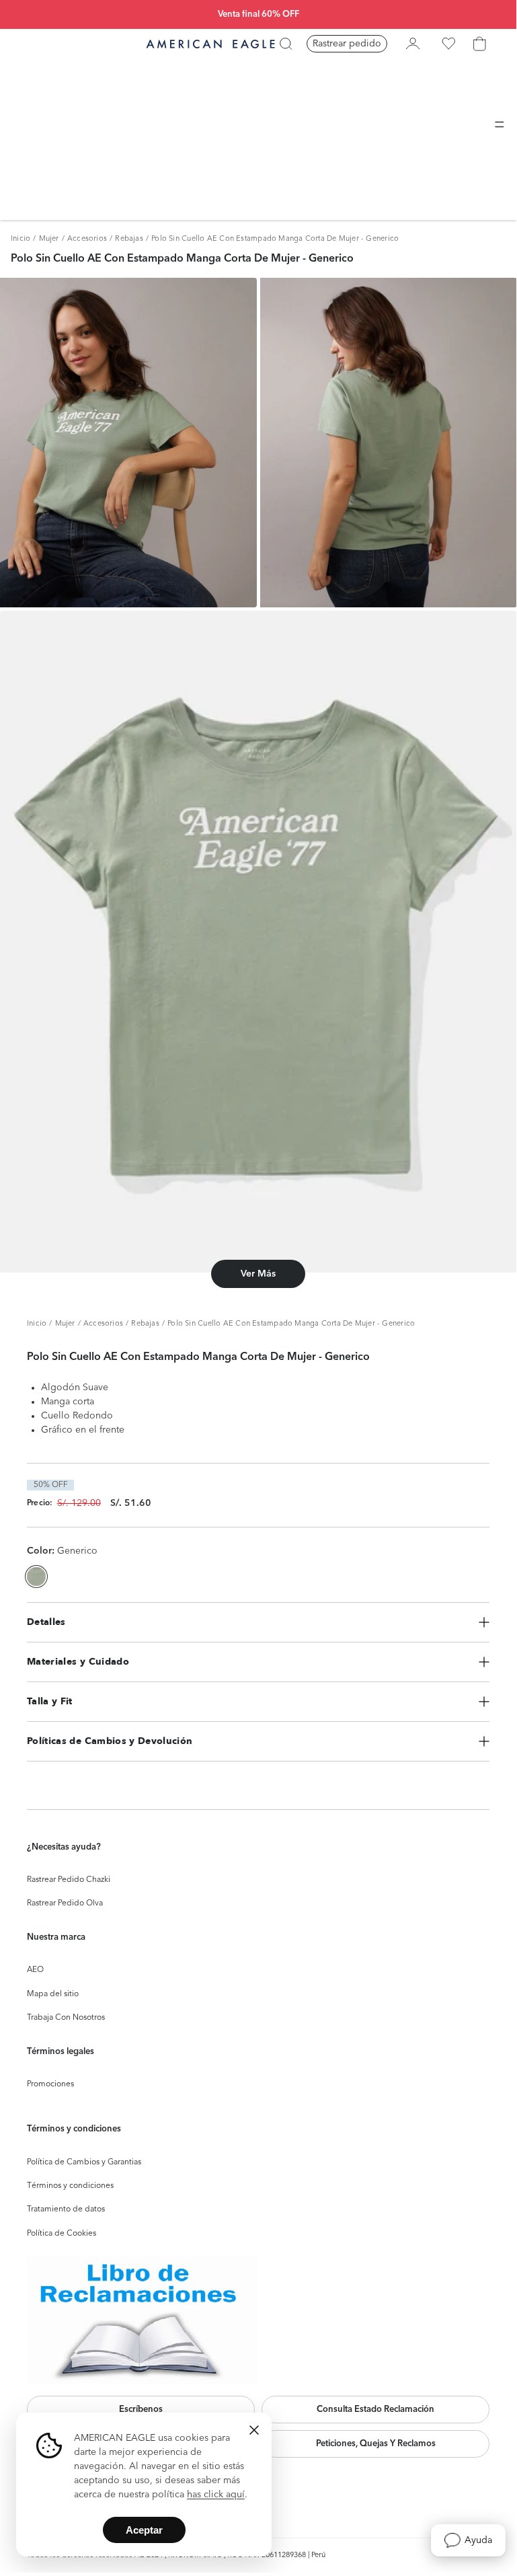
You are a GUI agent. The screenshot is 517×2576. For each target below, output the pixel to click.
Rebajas (129, 239)
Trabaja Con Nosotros (66, 2018)
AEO (35, 1970)
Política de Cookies (62, 2234)
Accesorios (87, 239)
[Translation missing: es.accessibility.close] (254, 2430)
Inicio (21, 239)
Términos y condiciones (70, 2186)
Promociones (50, 2084)
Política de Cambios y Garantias (84, 2162)
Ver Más (258, 1274)
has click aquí (216, 2495)
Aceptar (144, 2530)
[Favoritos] (448, 44)
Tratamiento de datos (66, 2209)
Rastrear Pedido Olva (65, 1903)
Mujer (49, 239)
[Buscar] (286, 44)
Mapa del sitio (53, 1994)
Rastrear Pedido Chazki (69, 1880)
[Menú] (500, 124)
